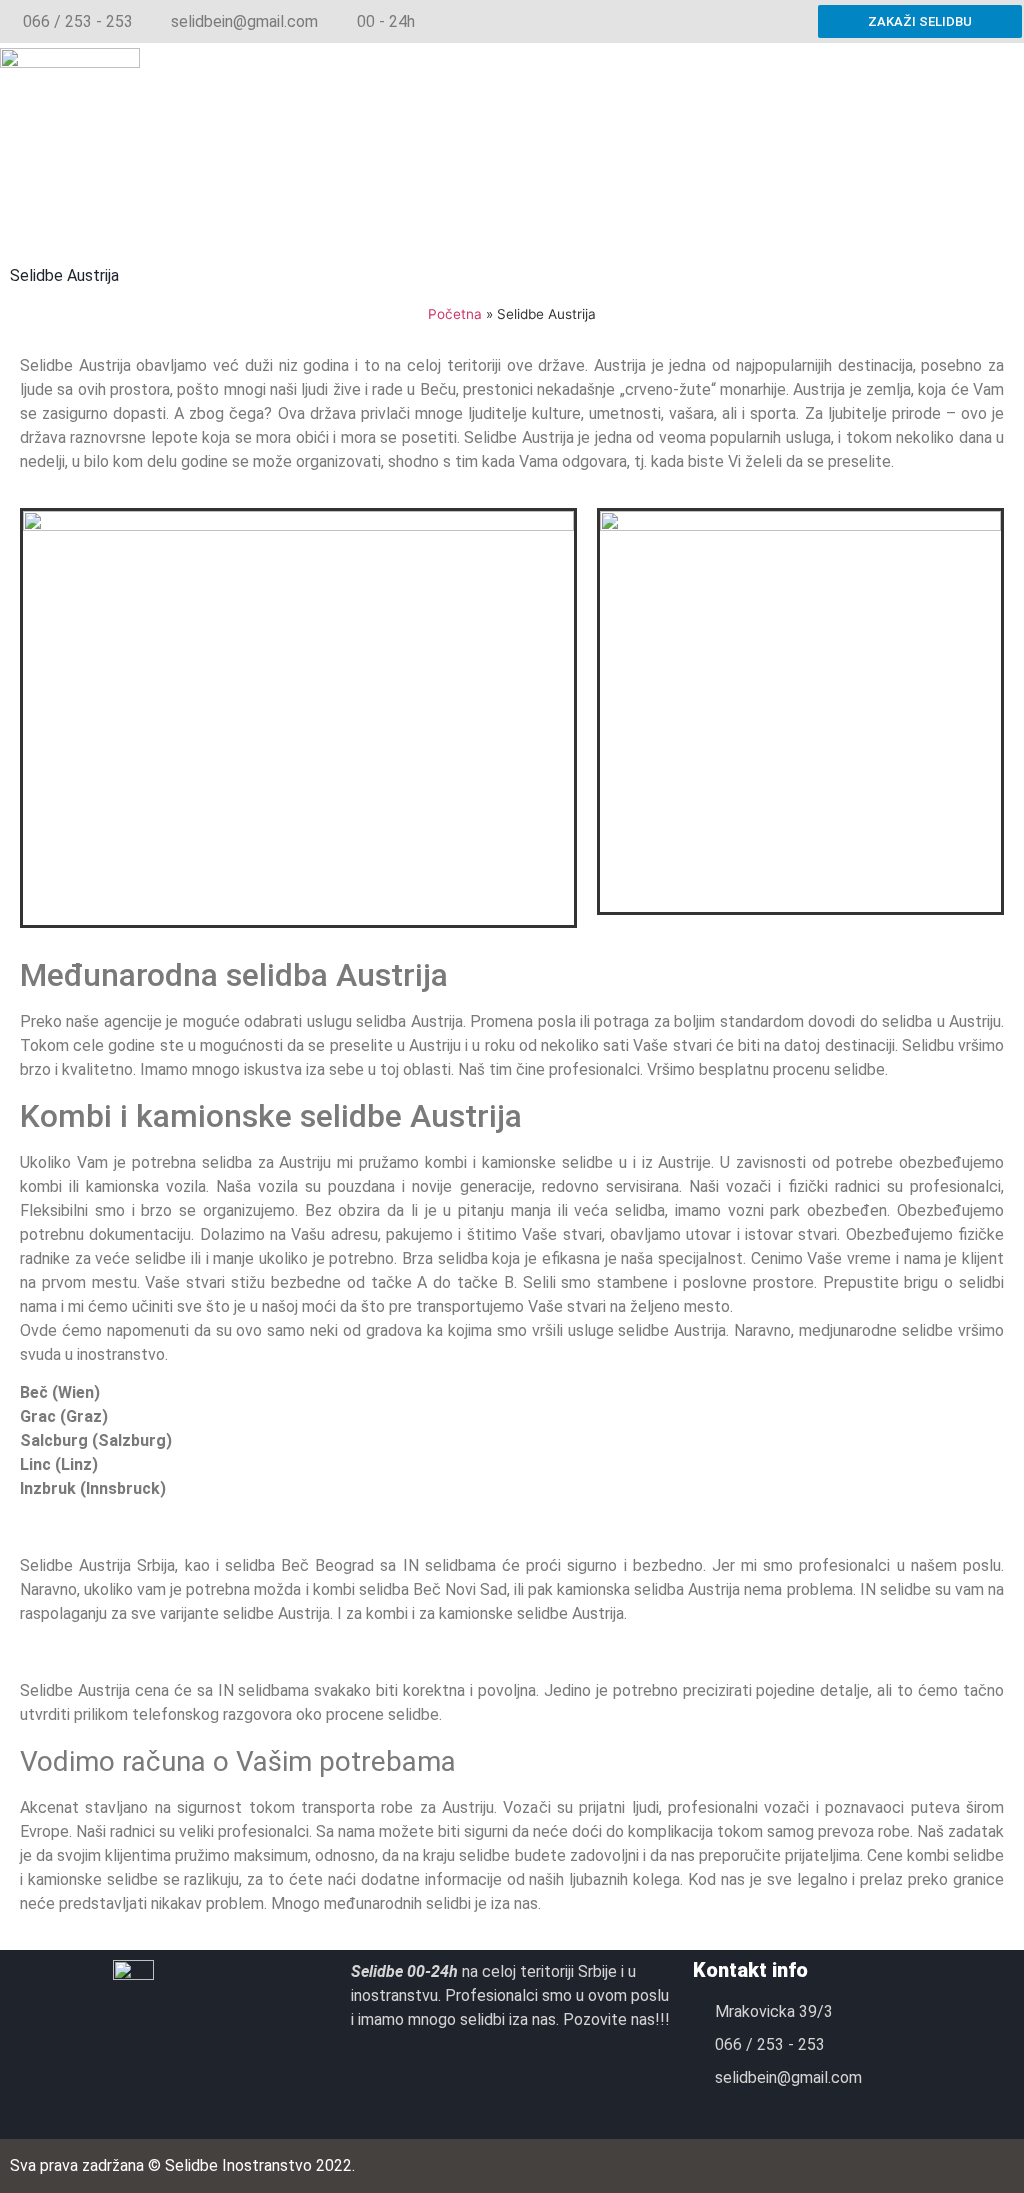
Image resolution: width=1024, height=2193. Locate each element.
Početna (455, 314)
